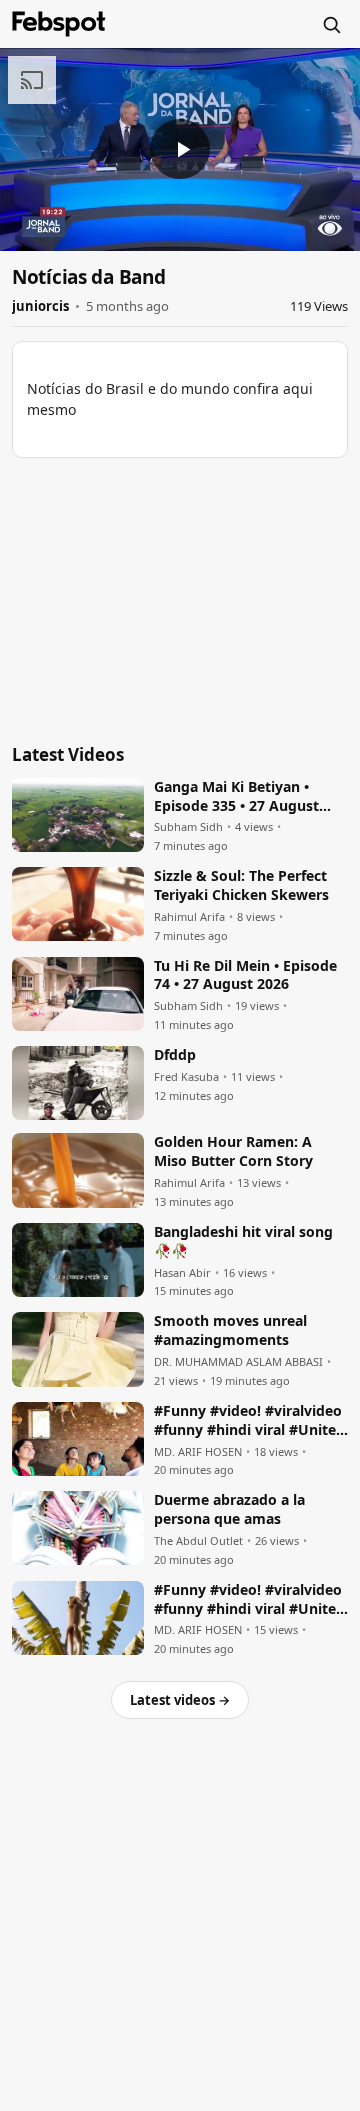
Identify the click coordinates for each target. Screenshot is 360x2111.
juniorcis (40, 306)
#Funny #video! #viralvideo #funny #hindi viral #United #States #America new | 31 (249, 1421)
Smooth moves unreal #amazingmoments (230, 1330)
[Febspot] (59, 24)
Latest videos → (180, 1700)
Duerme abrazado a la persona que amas (229, 1509)
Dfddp (175, 1055)
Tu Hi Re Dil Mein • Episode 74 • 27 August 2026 (245, 975)
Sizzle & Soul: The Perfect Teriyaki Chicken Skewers (241, 885)
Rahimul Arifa (189, 917)
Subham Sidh (188, 827)
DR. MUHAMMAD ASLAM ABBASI (238, 1362)
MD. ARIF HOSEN (198, 1452)
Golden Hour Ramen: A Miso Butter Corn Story (233, 1151)
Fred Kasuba (186, 1077)
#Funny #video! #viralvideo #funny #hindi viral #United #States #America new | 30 (249, 1600)
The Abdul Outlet (198, 1541)
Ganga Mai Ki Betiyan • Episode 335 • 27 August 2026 (236, 797)
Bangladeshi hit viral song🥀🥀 (243, 1241)
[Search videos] (331, 24)
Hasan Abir (182, 1273)
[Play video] (180, 149)
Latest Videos (68, 754)
